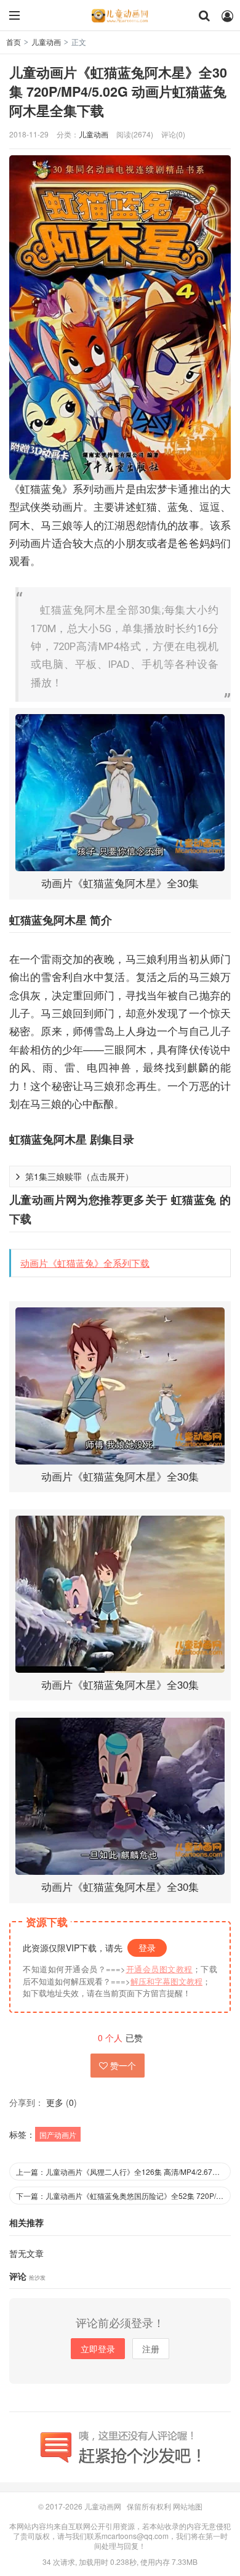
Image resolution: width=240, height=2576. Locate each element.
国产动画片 (58, 2135)
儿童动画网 (120, 15)
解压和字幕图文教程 (166, 1981)
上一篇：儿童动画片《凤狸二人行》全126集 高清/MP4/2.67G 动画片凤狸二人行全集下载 (123, 2172)
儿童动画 (46, 42)
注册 (151, 2349)
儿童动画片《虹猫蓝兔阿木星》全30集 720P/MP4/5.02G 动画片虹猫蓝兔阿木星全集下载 (118, 91)
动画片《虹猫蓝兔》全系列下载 (85, 1263)
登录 (147, 1948)
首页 (14, 42)
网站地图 (188, 2506)
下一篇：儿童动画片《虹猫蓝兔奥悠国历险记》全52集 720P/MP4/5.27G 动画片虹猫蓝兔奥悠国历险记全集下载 (123, 2196)
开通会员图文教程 (159, 1969)
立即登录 (98, 2349)
